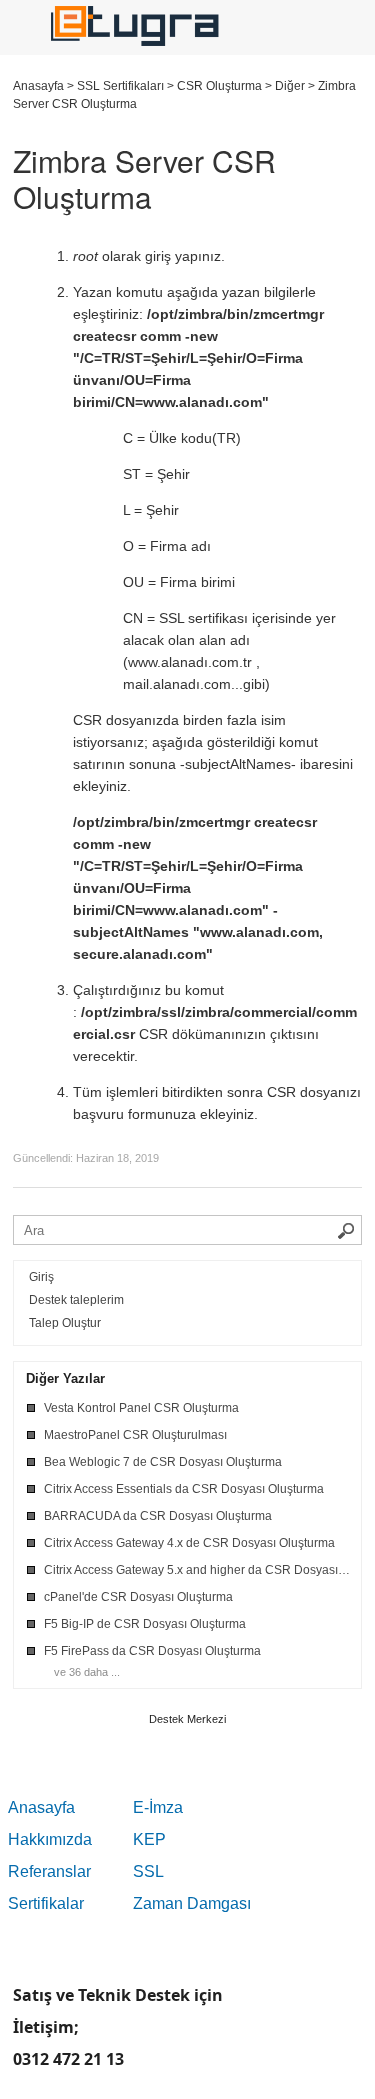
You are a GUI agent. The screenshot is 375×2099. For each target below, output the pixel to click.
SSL (148, 1871)
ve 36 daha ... (87, 1672)
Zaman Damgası (192, 1903)
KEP (149, 1839)
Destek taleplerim (76, 1300)
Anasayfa (41, 1807)
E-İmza (158, 1807)
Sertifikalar (46, 1903)
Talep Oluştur (65, 1323)
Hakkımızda (50, 1839)
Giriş (41, 1277)
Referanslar (49, 1871)
